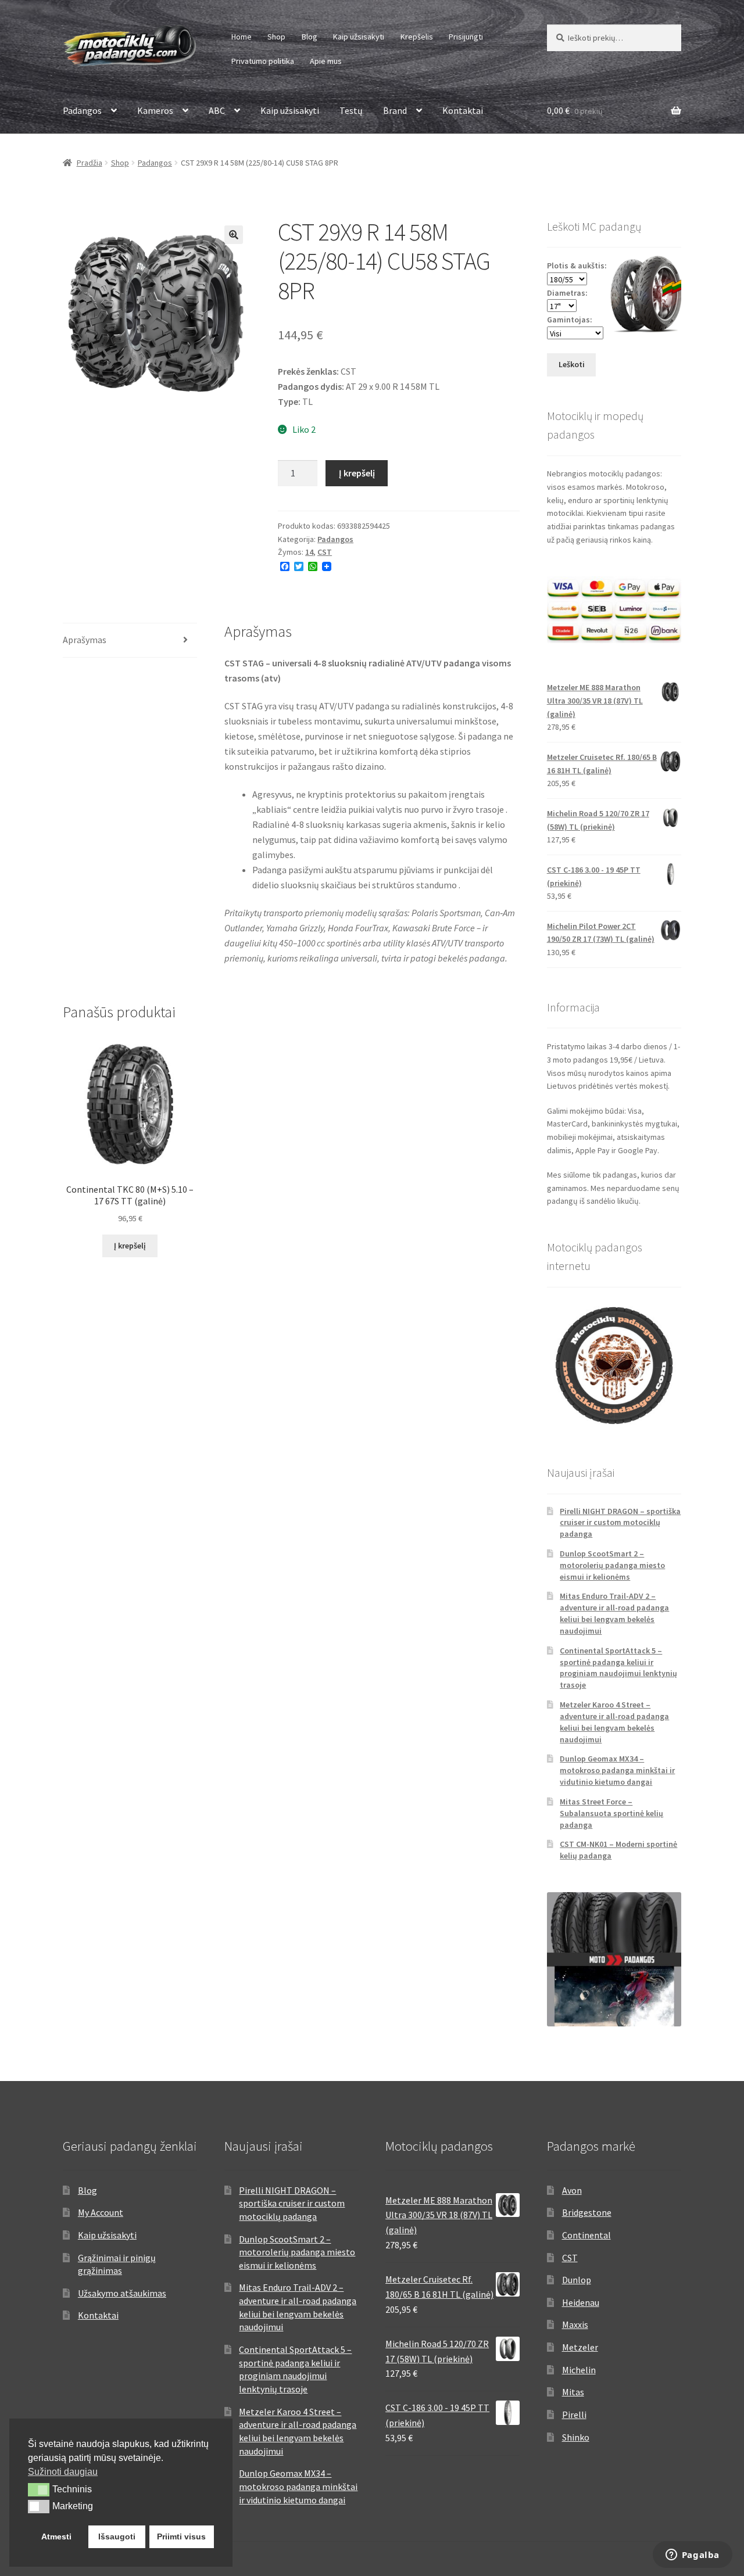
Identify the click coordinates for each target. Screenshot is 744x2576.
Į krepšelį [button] (130, 1246)
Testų (351, 110)
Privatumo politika (263, 61)
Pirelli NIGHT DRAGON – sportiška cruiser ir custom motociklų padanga (620, 1523)
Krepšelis (417, 37)
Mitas (573, 2392)
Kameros (155, 110)
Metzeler (580, 2347)
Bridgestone (587, 2212)
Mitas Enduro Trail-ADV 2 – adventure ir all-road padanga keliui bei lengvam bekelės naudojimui (614, 1613)
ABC (217, 110)
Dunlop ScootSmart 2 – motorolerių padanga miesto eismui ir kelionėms (612, 1565)
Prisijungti (466, 37)
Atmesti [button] (56, 2536)
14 (309, 552)
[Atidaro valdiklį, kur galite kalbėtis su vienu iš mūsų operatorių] (692, 2556)
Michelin (579, 2370)
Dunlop (577, 2280)
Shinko (576, 2437)
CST (325, 552)
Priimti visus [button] (181, 2536)
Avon (572, 2190)
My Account (101, 2212)
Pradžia (90, 163)
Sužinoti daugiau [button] (63, 2472)
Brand (395, 110)
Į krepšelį (357, 473)
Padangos (82, 110)
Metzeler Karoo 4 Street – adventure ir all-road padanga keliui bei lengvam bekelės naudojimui (614, 1722)
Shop (276, 37)
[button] (234, 235)
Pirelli (574, 2414)
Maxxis (575, 2324)
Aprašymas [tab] (85, 640)
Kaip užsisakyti (359, 37)
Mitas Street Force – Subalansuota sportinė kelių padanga (611, 1813)
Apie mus (326, 61)
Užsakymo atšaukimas (122, 2293)
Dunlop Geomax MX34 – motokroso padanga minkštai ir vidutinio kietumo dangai (617, 1770)
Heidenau (581, 2302)
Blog (310, 37)
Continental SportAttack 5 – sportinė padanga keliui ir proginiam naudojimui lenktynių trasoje (618, 1668)
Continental (586, 2235)
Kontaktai (463, 110)
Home (242, 37)
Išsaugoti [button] (117, 2536)
